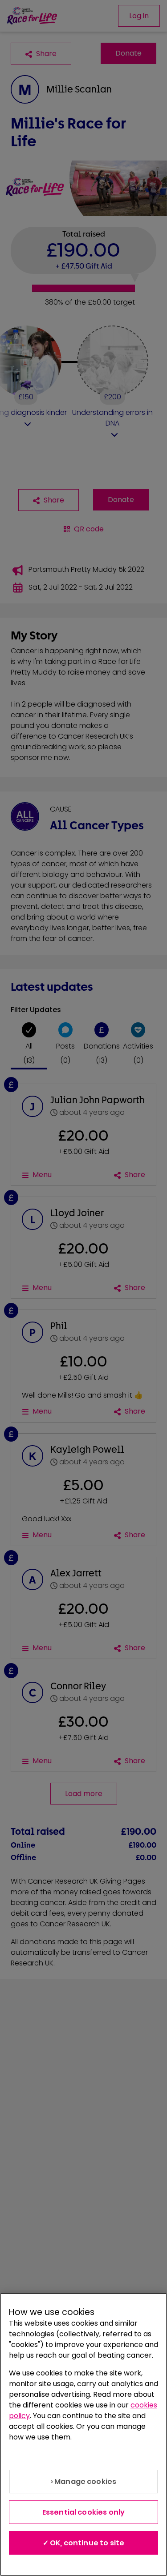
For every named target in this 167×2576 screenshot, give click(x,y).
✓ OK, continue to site (84, 2543)
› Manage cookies (84, 2482)
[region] (83, 2434)
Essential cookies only (84, 2512)
